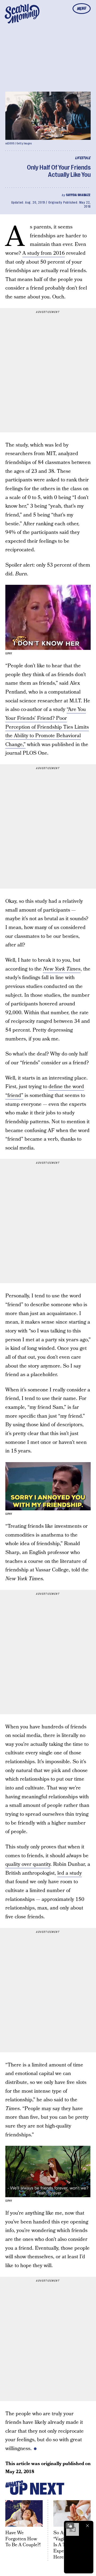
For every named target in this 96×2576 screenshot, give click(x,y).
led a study (70, 1873)
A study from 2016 (44, 253)
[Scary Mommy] (22, 14)
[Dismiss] (87, 2526)
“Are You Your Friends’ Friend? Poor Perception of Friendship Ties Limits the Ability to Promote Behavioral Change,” (47, 727)
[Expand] (70, 2526)
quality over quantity (28, 1864)
